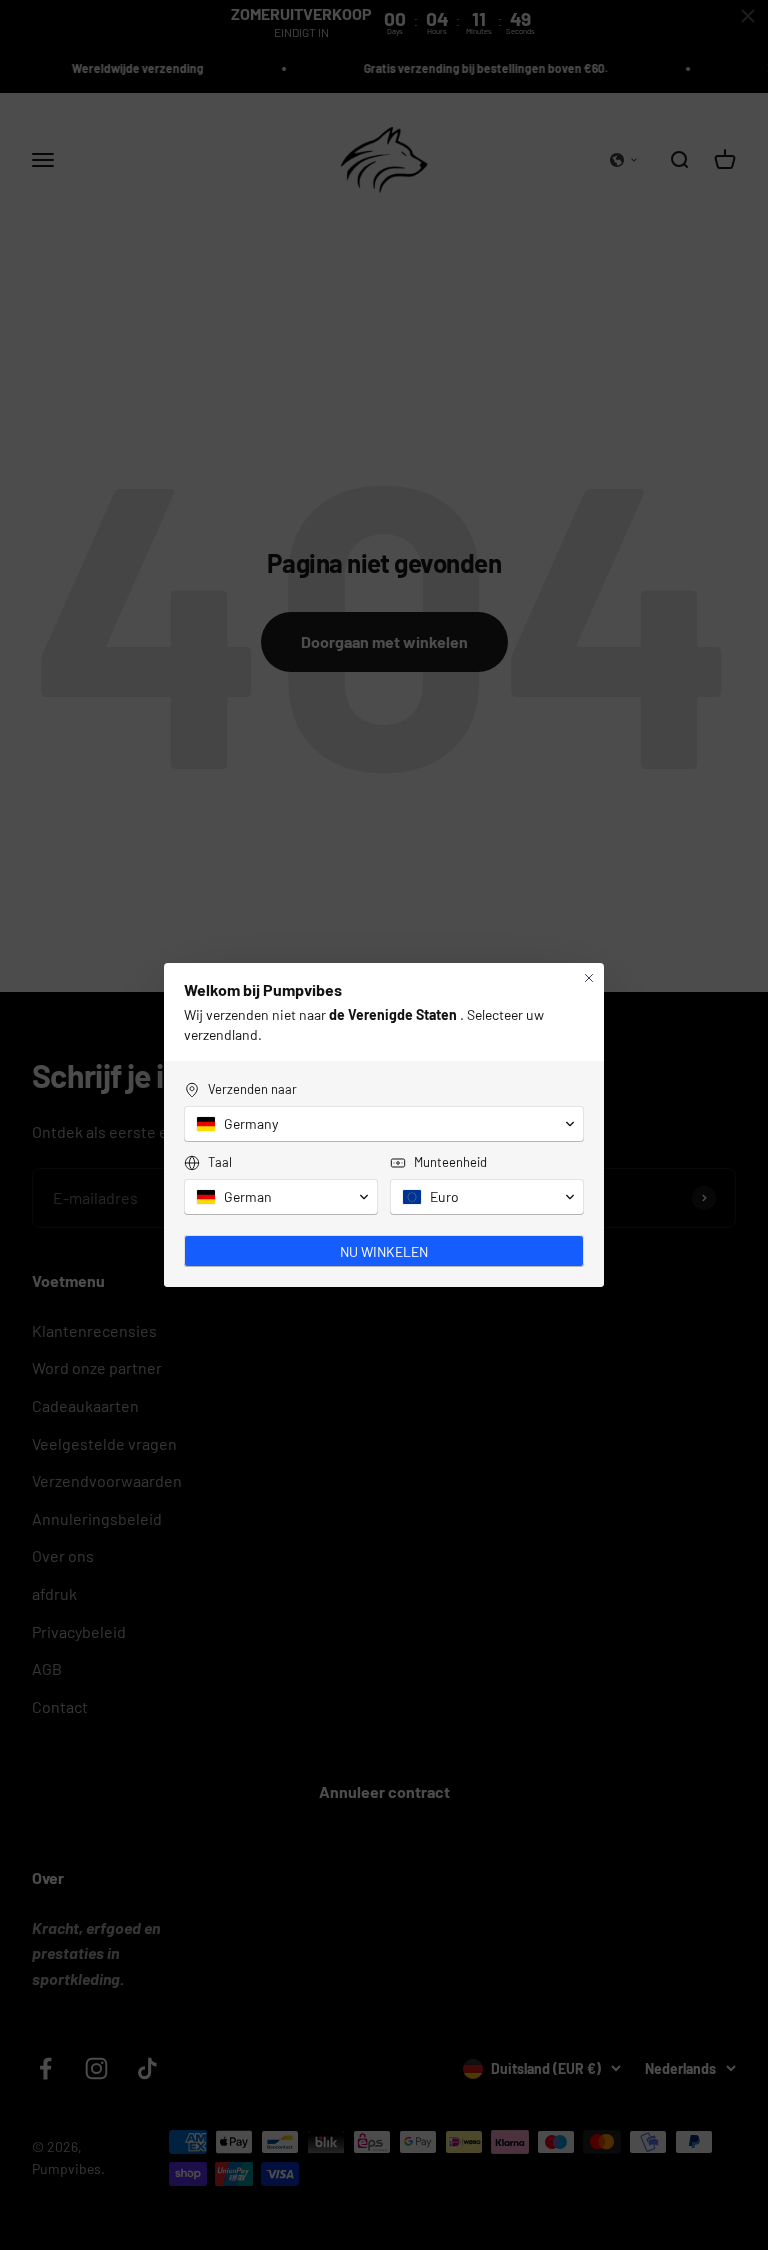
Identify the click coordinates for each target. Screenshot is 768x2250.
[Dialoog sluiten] (589, 978)
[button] (384, 1124)
